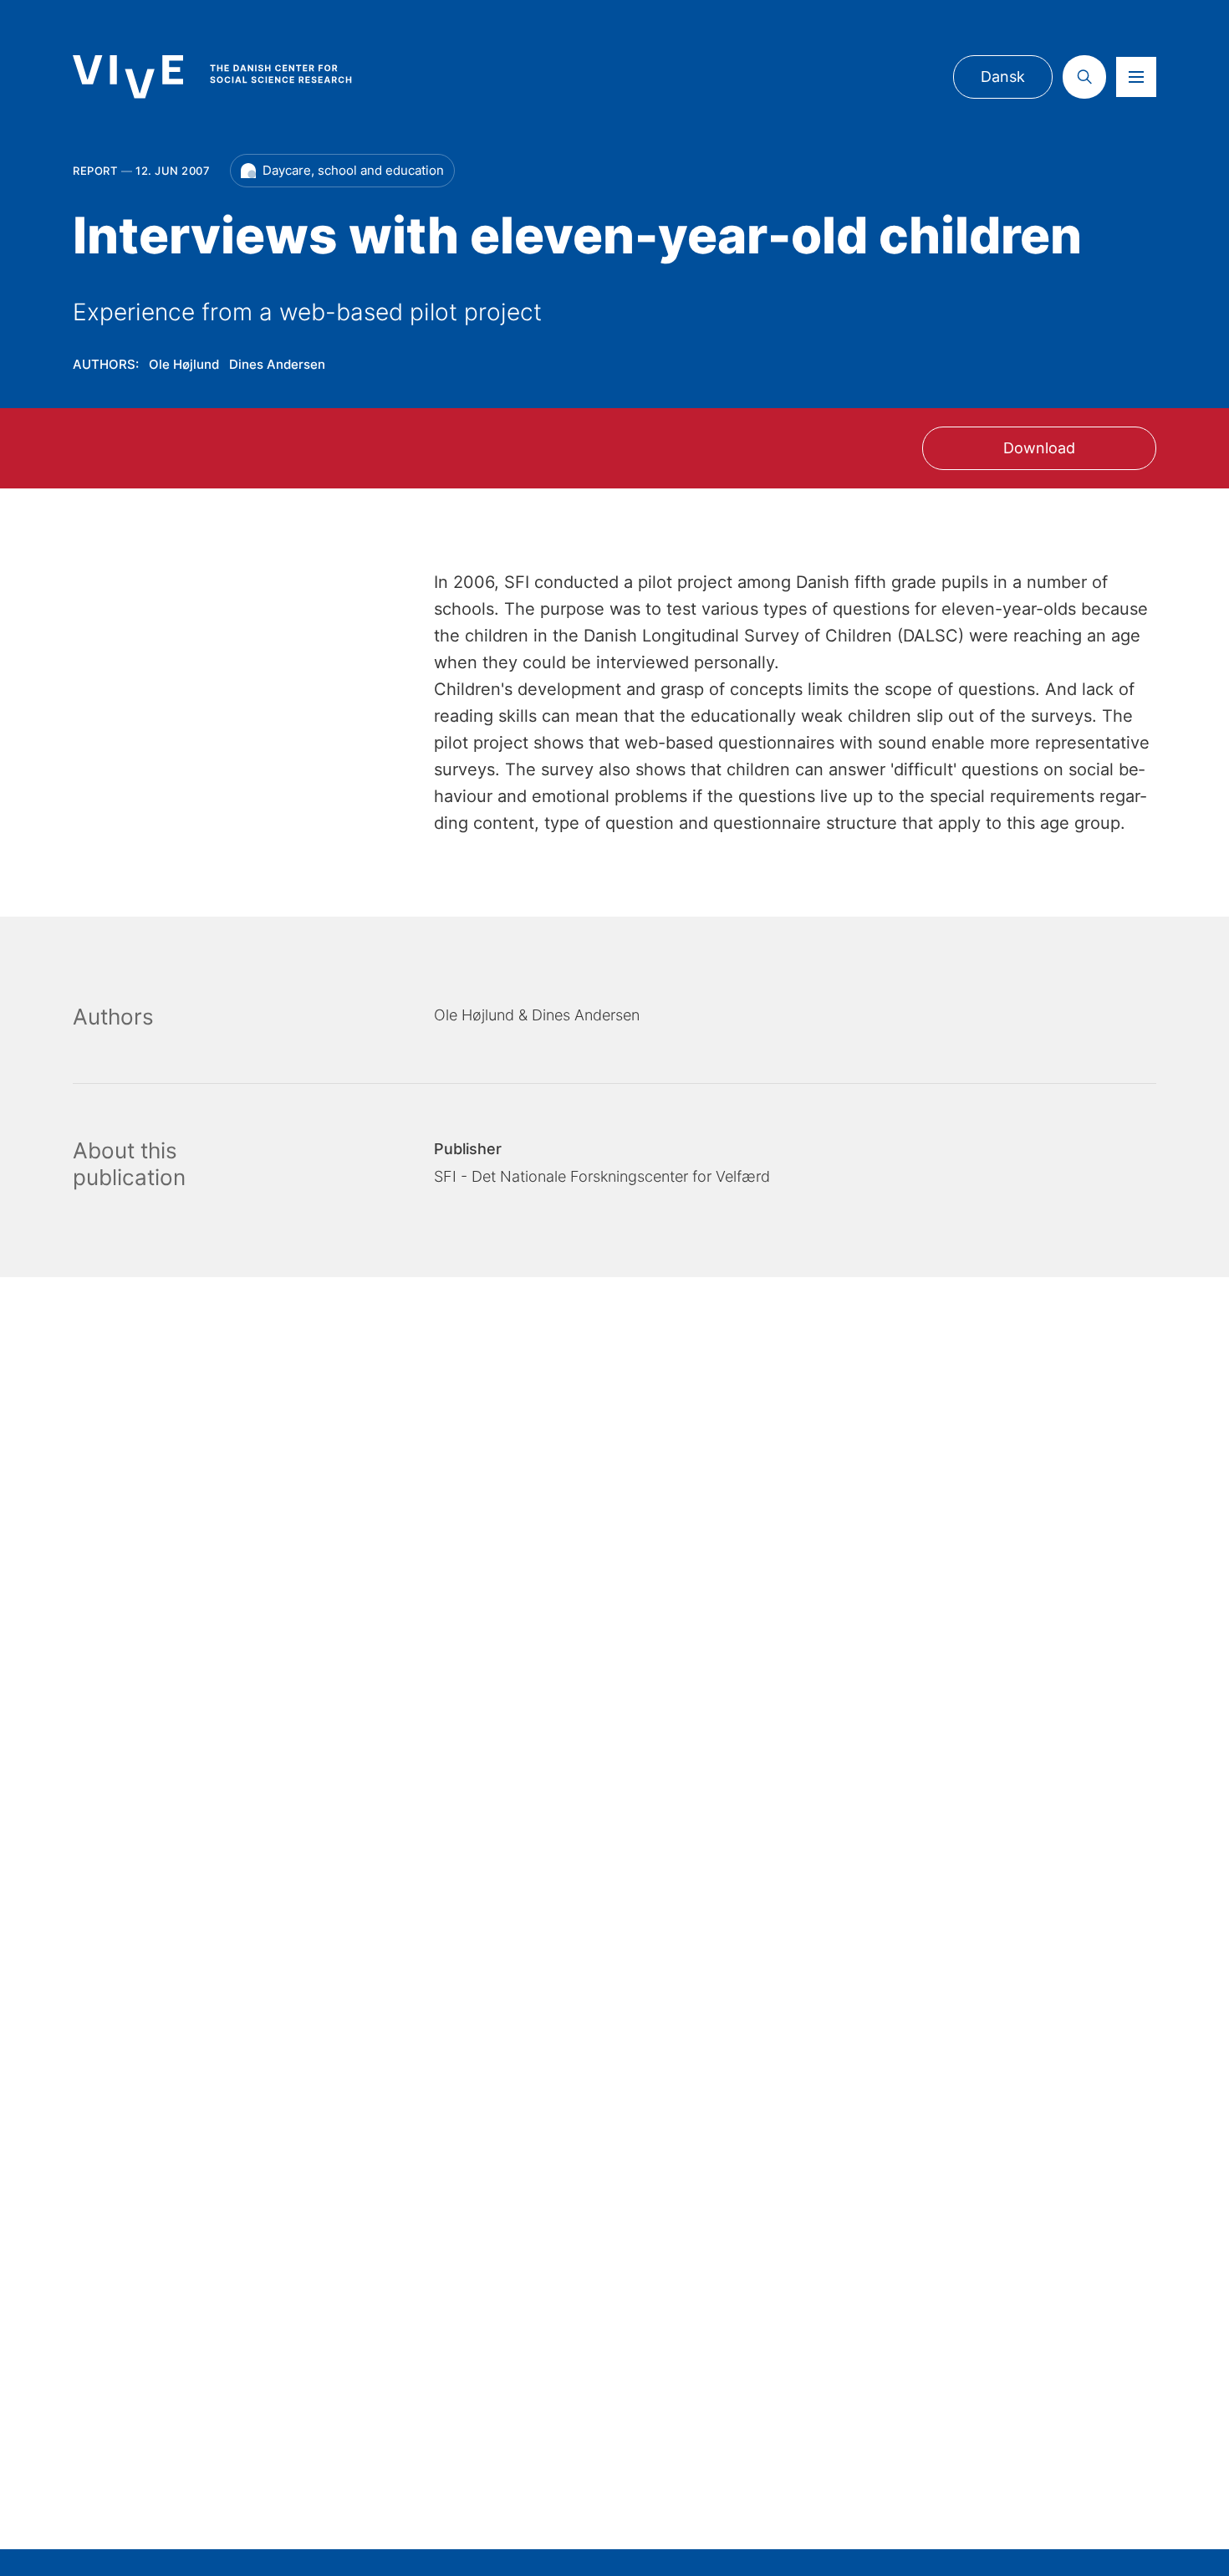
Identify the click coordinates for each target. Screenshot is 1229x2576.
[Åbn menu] (1136, 77)
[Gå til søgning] (1084, 77)
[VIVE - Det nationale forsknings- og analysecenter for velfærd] (229, 77)
